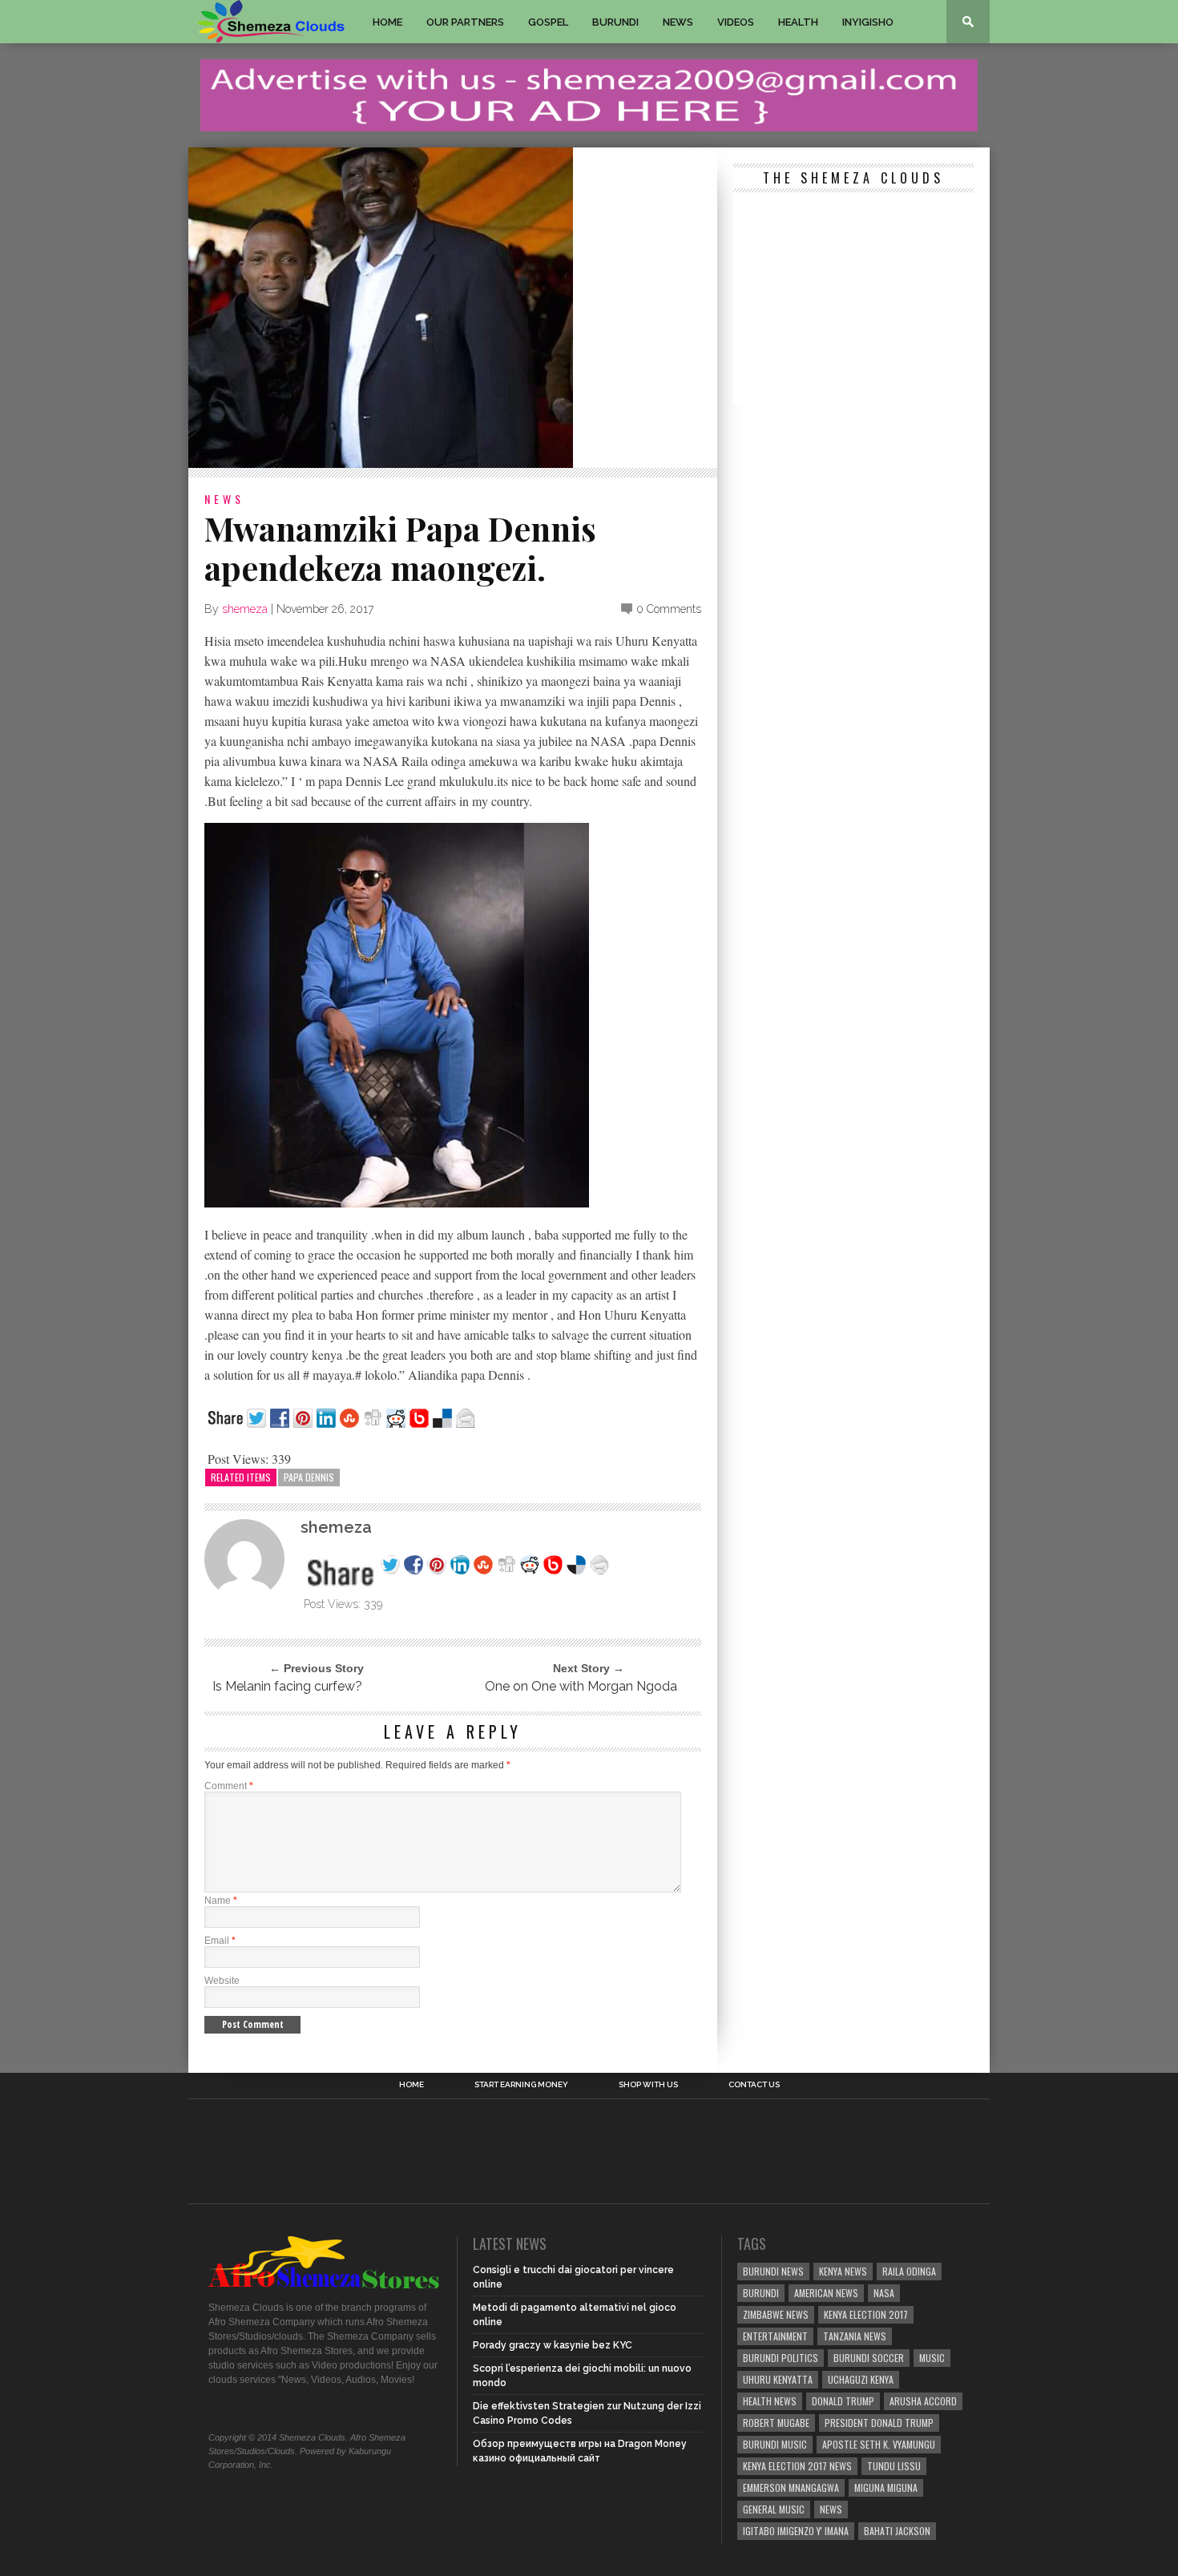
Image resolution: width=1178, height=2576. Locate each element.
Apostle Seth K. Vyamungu (879, 2444)
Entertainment (775, 2336)
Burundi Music (775, 2444)
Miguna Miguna (886, 2487)
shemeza (245, 609)
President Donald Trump (879, 2423)
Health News (770, 2401)
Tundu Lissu (894, 2466)
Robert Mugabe (776, 2423)
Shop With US (648, 2085)
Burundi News (773, 2271)
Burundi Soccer (869, 2358)
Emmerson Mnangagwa (791, 2487)
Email (220, 1941)
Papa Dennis (309, 1477)
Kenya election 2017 (866, 2314)
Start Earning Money (521, 2085)
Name (221, 1901)
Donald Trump (843, 2401)
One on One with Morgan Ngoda (581, 1686)
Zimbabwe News (776, 2314)
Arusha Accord (923, 2401)
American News (826, 2293)
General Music (774, 2509)
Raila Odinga (909, 2271)
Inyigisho (868, 22)
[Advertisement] (853, 300)
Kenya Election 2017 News (797, 2466)
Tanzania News (855, 2336)
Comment (229, 1786)
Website (222, 1981)
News (678, 22)
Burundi (615, 22)
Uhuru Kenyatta (778, 2379)
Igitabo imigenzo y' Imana (796, 2531)
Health (798, 22)
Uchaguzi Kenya (861, 2379)
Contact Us (754, 2085)
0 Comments (669, 609)
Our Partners (465, 22)
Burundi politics (781, 2358)
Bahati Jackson (897, 2531)
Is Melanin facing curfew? (287, 1686)
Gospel (548, 22)
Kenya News (843, 2271)
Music (932, 2358)
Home (387, 22)
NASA (884, 2293)
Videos (736, 22)
